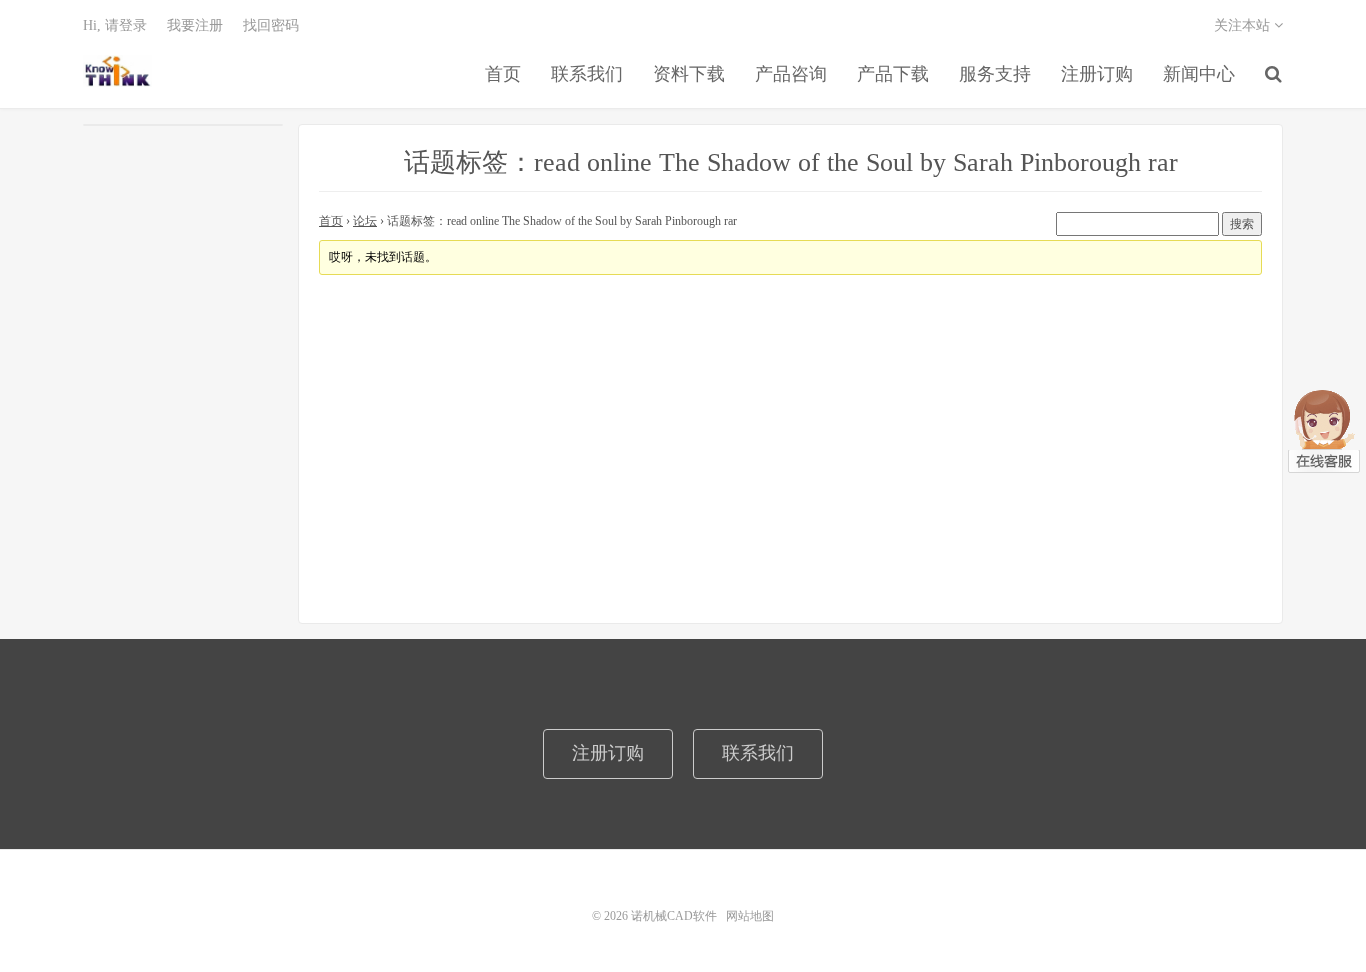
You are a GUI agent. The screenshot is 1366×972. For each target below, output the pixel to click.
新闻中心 (1199, 74)
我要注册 (195, 25)
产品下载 (893, 74)
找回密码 (271, 25)
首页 (503, 74)
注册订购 (1097, 74)
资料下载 (689, 74)
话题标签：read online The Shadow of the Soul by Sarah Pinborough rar (791, 162)
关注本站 (1244, 25)
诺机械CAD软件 (117, 71)
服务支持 (995, 74)
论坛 (365, 221)
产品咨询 (791, 74)
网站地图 (750, 916)
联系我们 (587, 74)
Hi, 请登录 (115, 25)
